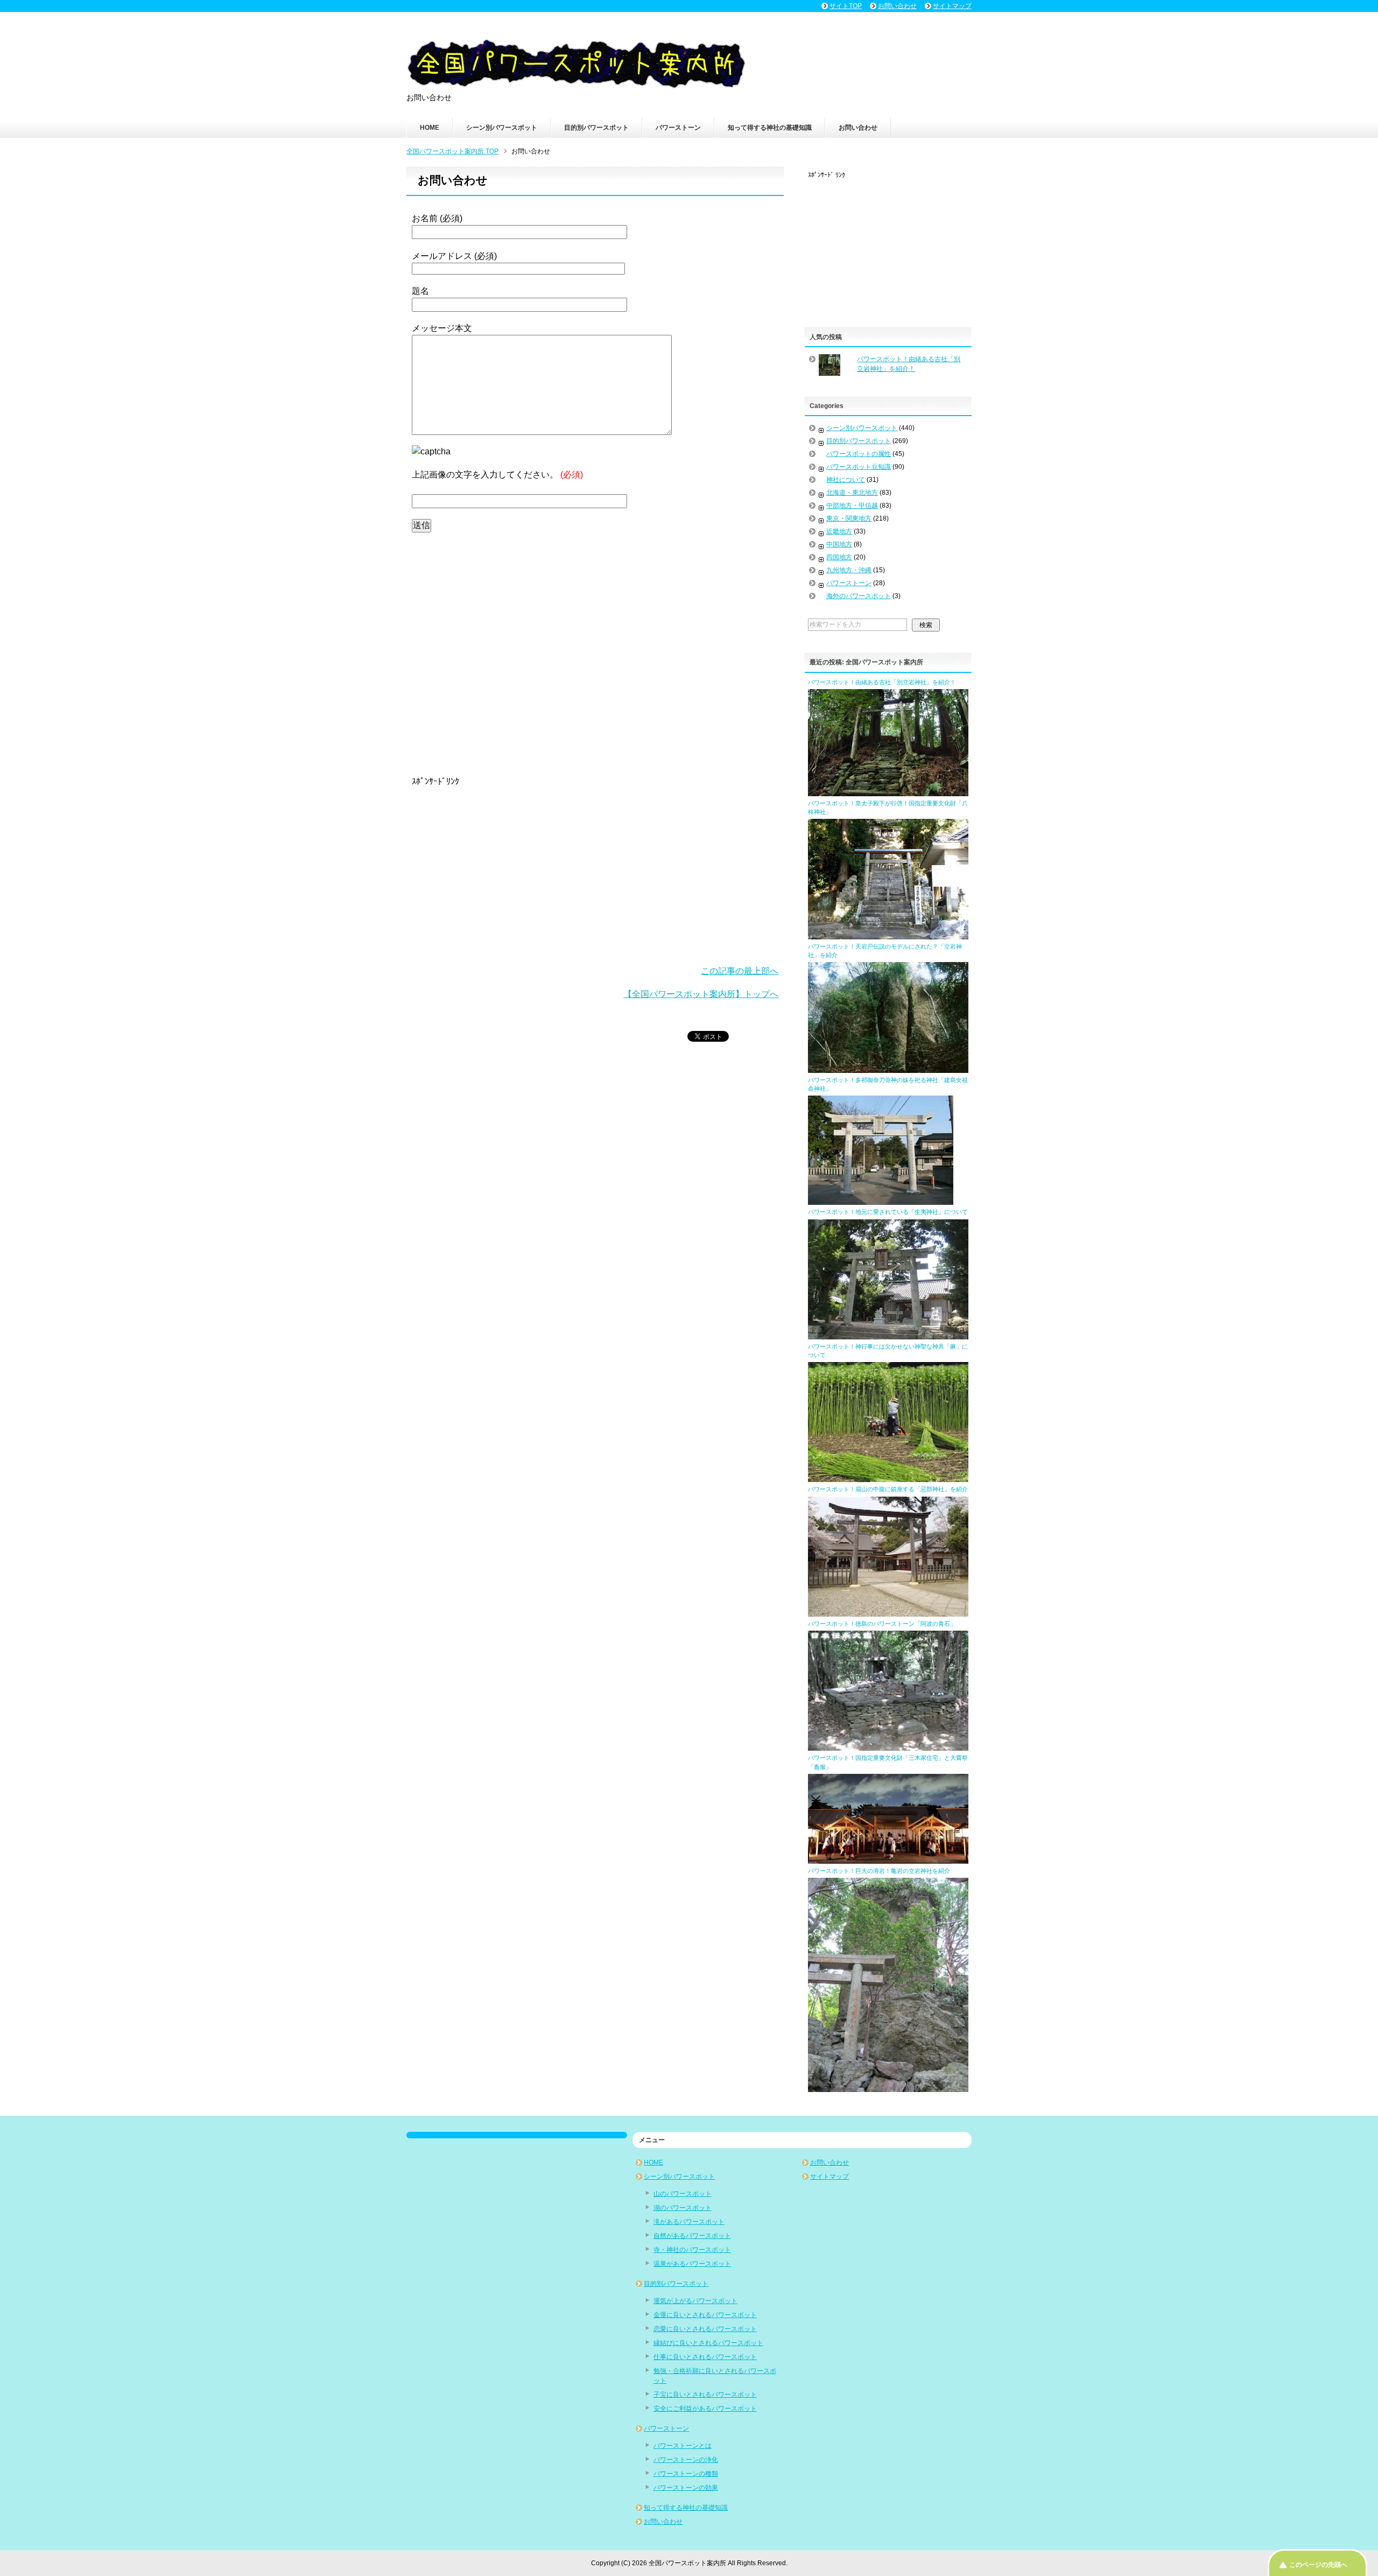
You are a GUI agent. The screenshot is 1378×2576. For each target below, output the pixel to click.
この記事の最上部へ (740, 971)
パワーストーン (678, 128)
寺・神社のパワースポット (692, 2250)
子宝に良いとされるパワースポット (705, 2395)
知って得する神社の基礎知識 (770, 128)
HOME (430, 128)
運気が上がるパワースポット (695, 2301)
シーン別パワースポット (502, 128)
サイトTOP (846, 6)
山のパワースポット (683, 2194)
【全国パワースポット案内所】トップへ (701, 994)
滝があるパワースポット (689, 2222)
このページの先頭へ (1318, 2565)
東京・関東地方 (849, 518)
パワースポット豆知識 (859, 467)
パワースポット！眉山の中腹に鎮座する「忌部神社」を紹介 (888, 1489)
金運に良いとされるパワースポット (705, 2315)
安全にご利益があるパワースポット (705, 2409)
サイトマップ (829, 2177)
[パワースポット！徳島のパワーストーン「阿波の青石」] (888, 1746)
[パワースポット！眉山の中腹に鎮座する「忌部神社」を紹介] (888, 1612)
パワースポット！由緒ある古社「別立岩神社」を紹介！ (882, 682)
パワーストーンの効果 (686, 2488)
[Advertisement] (595, 652)
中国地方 (839, 544)
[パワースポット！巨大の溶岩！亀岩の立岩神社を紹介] (888, 2087)
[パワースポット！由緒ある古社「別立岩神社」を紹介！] (888, 791)
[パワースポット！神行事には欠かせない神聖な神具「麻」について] (888, 1477)
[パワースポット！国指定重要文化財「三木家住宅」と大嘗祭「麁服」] (888, 1859)
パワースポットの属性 (859, 454)
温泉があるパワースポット (692, 2264)
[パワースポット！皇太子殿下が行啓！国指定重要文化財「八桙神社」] (888, 935)
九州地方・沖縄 (849, 570)
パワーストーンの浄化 (686, 2460)
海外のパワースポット (859, 596)
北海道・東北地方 (852, 493)
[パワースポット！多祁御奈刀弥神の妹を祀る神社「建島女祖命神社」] (881, 1200)
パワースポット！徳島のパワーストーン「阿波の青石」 (882, 1624)
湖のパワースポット (683, 2208)
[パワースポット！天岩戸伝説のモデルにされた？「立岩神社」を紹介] (888, 1068)
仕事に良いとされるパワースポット (705, 2357)
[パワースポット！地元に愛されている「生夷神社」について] (888, 1335)
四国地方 (839, 557)
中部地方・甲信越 (852, 506)
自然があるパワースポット (692, 2236)
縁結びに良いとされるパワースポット (708, 2343)
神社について (846, 480)
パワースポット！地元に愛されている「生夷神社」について (888, 1212)
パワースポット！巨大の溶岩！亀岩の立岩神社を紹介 (879, 1871)
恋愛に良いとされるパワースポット (705, 2329)
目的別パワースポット (596, 128)
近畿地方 (839, 531)
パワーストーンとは (683, 2446)
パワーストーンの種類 (686, 2474)
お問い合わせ (858, 128)
